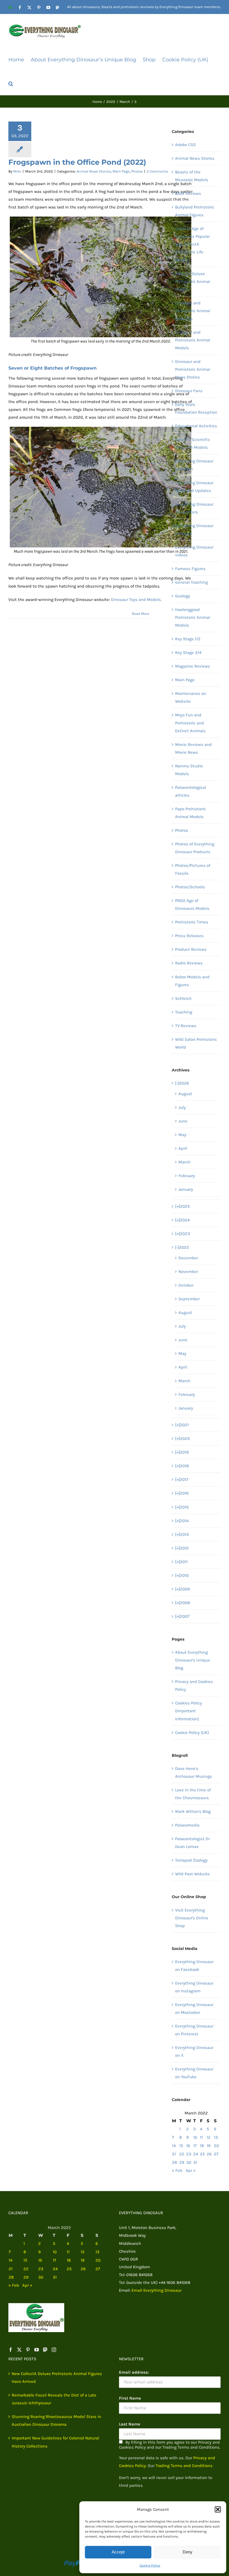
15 (181, 2146)
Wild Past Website (192, 1874)
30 (189, 2162)
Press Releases (189, 936)
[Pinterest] (28, 2350)
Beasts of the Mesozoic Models (192, 176)
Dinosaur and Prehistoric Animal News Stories (193, 369)
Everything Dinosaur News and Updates (194, 487)
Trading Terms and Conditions (184, 2466)
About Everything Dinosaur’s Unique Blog (193, 1660)
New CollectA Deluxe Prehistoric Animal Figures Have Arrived (57, 2378)
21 (174, 2154)
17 (195, 2146)
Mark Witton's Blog (193, 1811)
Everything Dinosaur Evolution (194, 465)
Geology (183, 596)
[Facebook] (11, 2350)
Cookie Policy (150, 2565)
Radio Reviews (189, 963)
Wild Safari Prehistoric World (196, 1043)
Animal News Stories (94, 171)
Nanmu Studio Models (189, 770)
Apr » (191, 2170)
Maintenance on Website (191, 697)
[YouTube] (37, 2350)
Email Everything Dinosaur (157, 2290)
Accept (118, 2552)
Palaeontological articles (191, 791)
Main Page (121, 171)
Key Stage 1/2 (188, 639)
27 (216, 2154)
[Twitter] (19, 2350)
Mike (17, 171)
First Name (130, 2398)
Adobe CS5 (185, 145)
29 (182, 2162)
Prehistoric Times (192, 922)
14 (174, 2146)
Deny (188, 2552)
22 (182, 2154)
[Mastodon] (45, 2350)
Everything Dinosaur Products (194, 530)
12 (209, 2137)
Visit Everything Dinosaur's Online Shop (192, 1918)
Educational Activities (196, 426)
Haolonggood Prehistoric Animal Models (193, 617)
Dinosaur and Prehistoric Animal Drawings (193, 311)
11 (201, 2137)
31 (195, 2162)
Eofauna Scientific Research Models (193, 443)
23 (189, 2154)
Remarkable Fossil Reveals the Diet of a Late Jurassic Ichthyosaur (54, 2399)
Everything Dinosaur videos (194, 551)
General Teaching (191, 582)
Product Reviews (191, 949)
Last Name (130, 2424)
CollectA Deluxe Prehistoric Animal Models (193, 282)
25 (202, 2154)
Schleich (183, 998)
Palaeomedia (187, 1825)
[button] (218, 2509)
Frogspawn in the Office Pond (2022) (77, 162)
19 (209, 2146)
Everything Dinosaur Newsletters (194, 508)
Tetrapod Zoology (191, 1860)
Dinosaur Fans (189, 391)
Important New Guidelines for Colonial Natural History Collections (55, 2442)
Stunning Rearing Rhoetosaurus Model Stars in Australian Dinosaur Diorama (56, 2420)
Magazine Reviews (193, 666)
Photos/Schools (190, 887)
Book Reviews (188, 193)
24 (196, 2154)
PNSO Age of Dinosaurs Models (192, 904)
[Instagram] (54, 2350)
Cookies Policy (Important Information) (189, 1711)
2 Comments (157, 171)
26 (209, 2154)
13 (216, 2137)
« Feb (177, 2170)
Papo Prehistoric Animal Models (190, 813)
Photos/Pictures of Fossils (193, 869)
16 (188, 2146)
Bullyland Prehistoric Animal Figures (195, 211)
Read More (141, 614)
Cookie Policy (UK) (192, 1733)
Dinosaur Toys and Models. (136, 600)
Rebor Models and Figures (192, 981)
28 (175, 2162)
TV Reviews (186, 1026)
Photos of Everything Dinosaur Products (195, 848)
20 (216, 2146)
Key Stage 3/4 (188, 653)
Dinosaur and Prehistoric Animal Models (193, 340)
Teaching (184, 1012)
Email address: (134, 2372)
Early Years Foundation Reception (196, 408)
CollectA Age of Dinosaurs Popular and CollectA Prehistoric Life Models (192, 244)
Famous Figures (190, 569)
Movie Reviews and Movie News (193, 748)
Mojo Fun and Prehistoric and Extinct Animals (190, 723)
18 (202, 2146)
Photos (137, 171)
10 (195, 2137)
